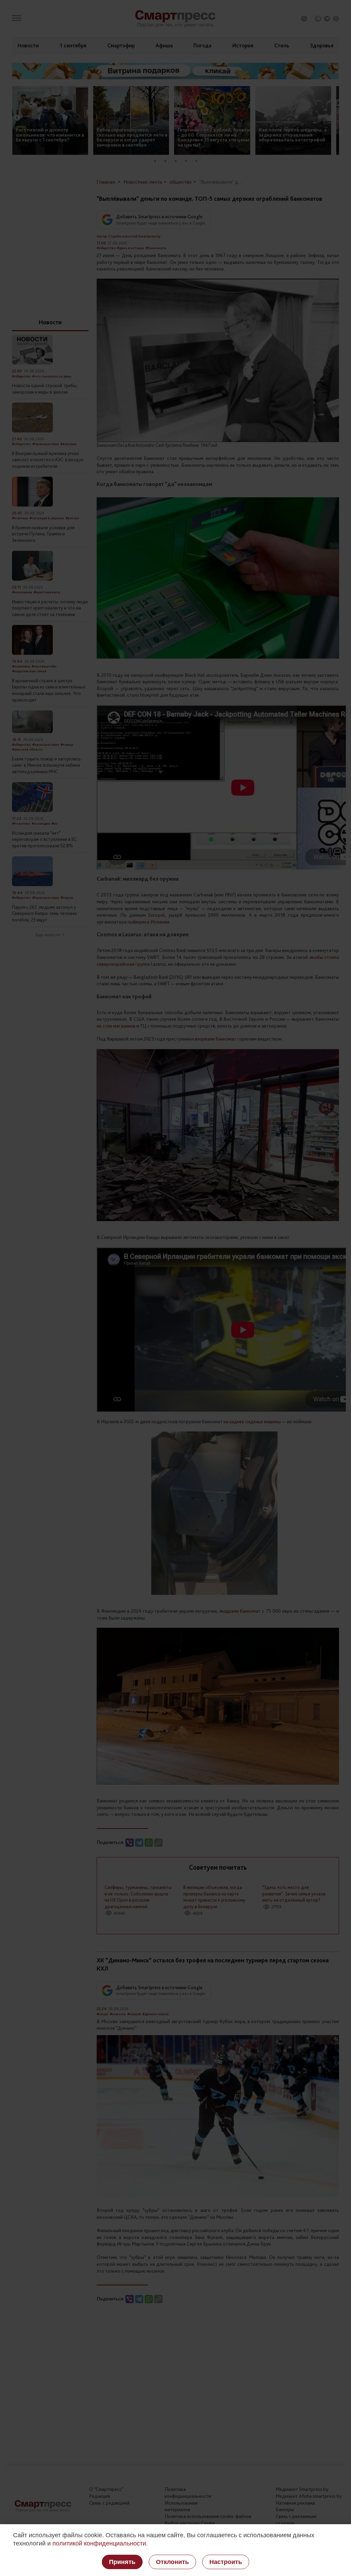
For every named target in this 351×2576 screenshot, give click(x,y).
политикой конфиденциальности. (100, 2543)
